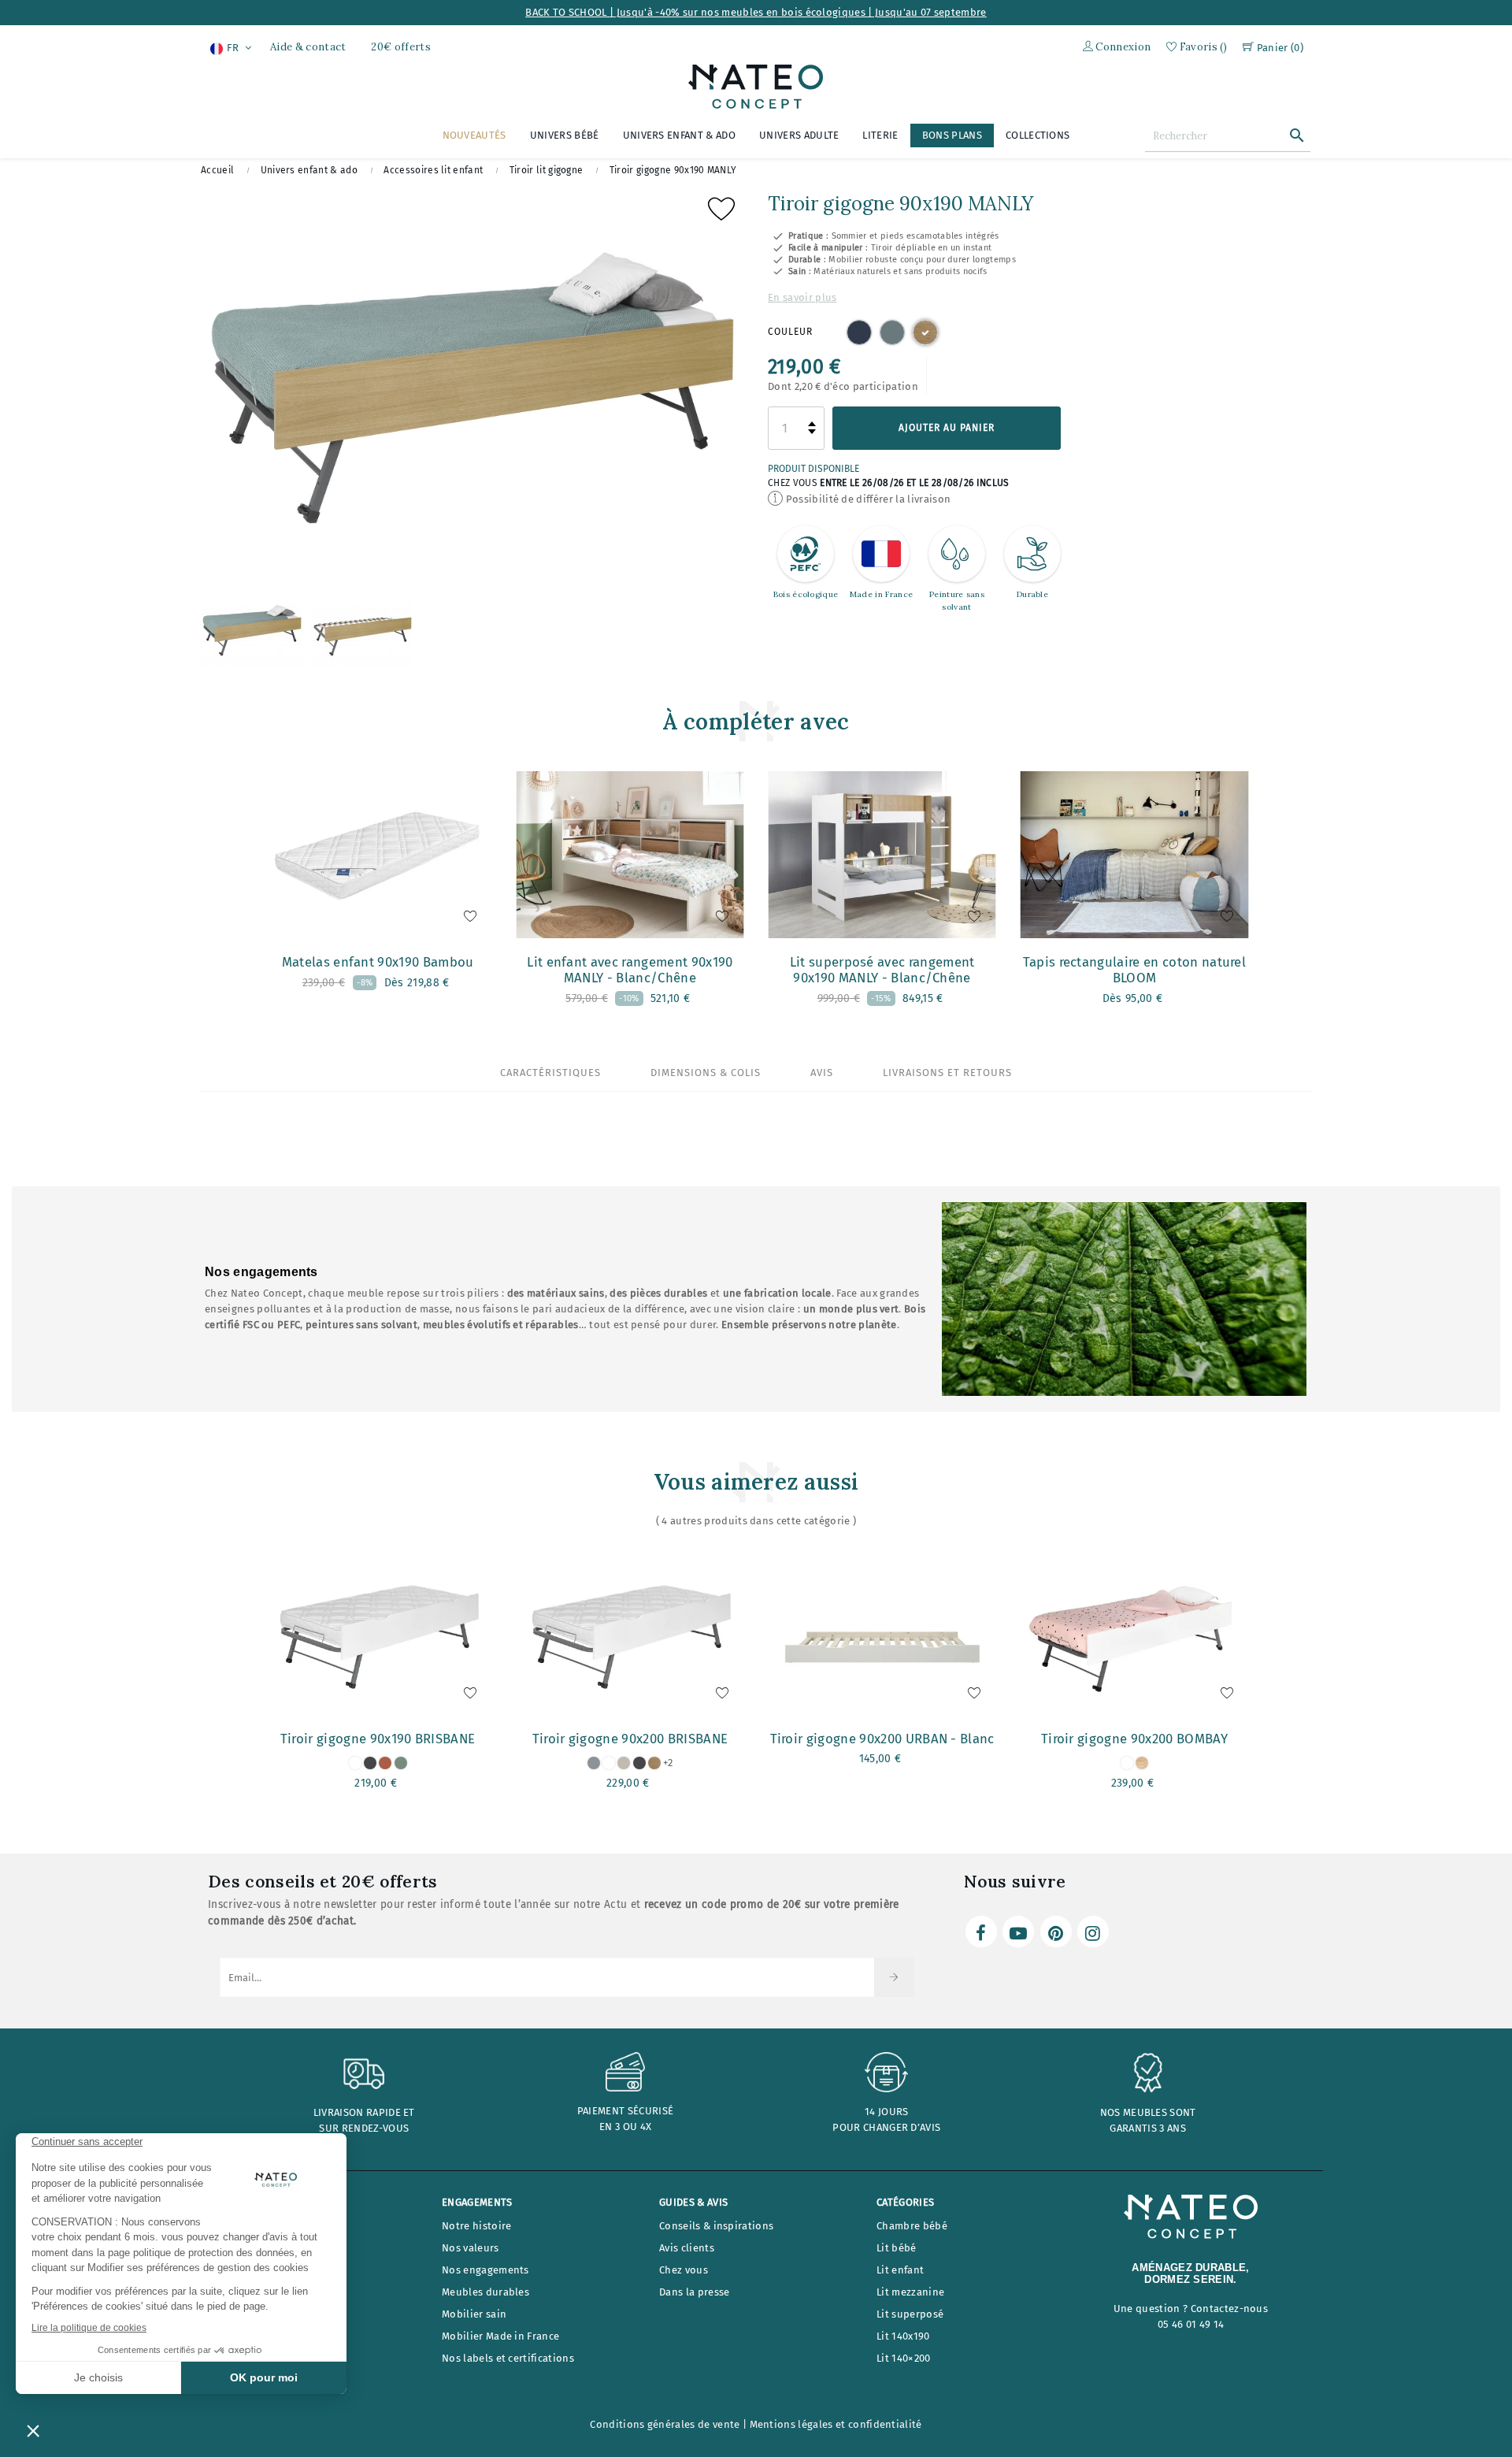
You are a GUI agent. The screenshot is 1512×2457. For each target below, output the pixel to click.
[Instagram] (1093, 1932)
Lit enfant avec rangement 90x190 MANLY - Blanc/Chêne (630, 970)
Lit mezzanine (910, 2292)
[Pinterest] (1056, 1932)
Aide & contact (308, 47)
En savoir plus (802, 297)
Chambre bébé (912, 2226)
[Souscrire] (894, 1977)
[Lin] (624, 1763)
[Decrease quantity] (812, 432)
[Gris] (594, 1763)
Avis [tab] (822, 1073)
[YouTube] (1018, 1932)
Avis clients (687, 2248)
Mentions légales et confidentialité (836, 2424)
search (1297, 135)
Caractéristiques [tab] (550, 1073)
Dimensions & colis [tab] (706, 1073)
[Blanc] (355, 1763)
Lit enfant (900, 2270)
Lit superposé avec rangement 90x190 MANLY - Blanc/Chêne (882, 970)
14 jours (887, 2112)
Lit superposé (910, 2314)
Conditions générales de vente (665, 2424)
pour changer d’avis (886, 2127)
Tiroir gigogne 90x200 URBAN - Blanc (882, 1739)
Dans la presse (694, 2292)
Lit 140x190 (903, 2336)
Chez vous (684, 2270)
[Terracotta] (385, 1763)
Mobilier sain (474, 2314)
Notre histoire (476, 2226)
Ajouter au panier (947, 428)
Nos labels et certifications (508, 2358)
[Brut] (1142, 1763)
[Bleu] (859, 332)
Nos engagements (485, 2270)
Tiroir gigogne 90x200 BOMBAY (1134, 1739)
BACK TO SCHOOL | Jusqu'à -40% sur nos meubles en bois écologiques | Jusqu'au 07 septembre (756, 12)
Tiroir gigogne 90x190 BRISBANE (378, 1739)
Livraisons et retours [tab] (947, 1073)
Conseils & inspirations (716, 2226)
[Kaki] (401, 1763)
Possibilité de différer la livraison (867, 499)
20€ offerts (401, 47)
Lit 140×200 (904, 2358)
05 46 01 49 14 (1191, 2324)
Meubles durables (485, 2292)
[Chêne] (925, 332)
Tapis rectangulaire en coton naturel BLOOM (1135, 970)
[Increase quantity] (812, 424)
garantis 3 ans (1147, 2128)
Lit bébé (897, 2248)
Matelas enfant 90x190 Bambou (378, 962)
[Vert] (892, 332)
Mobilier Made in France (500, 2336)
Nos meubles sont (1148, 2112)
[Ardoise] (370, 1763)
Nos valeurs (471, 2248)
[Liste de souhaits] (721, 213)
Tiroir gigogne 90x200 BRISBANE (630, 1739)
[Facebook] (981, 1932)
